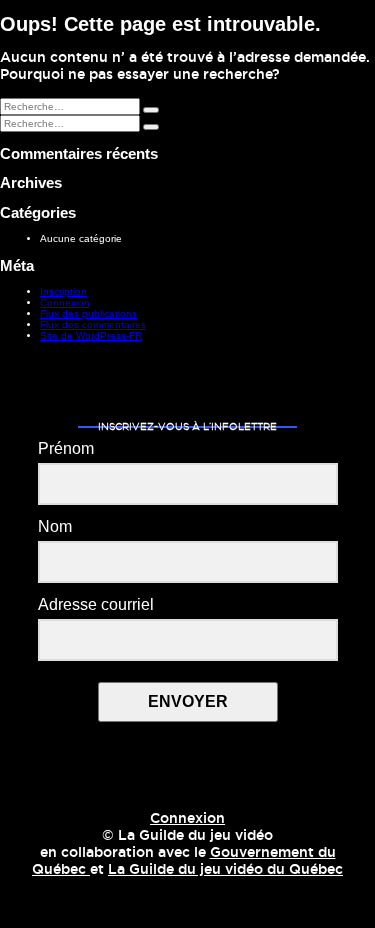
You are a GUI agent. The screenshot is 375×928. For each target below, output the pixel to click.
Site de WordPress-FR (91, 335)
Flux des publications (88, 313)
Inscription (63, 291)
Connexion (65, 302)
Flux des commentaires (93, 324)
